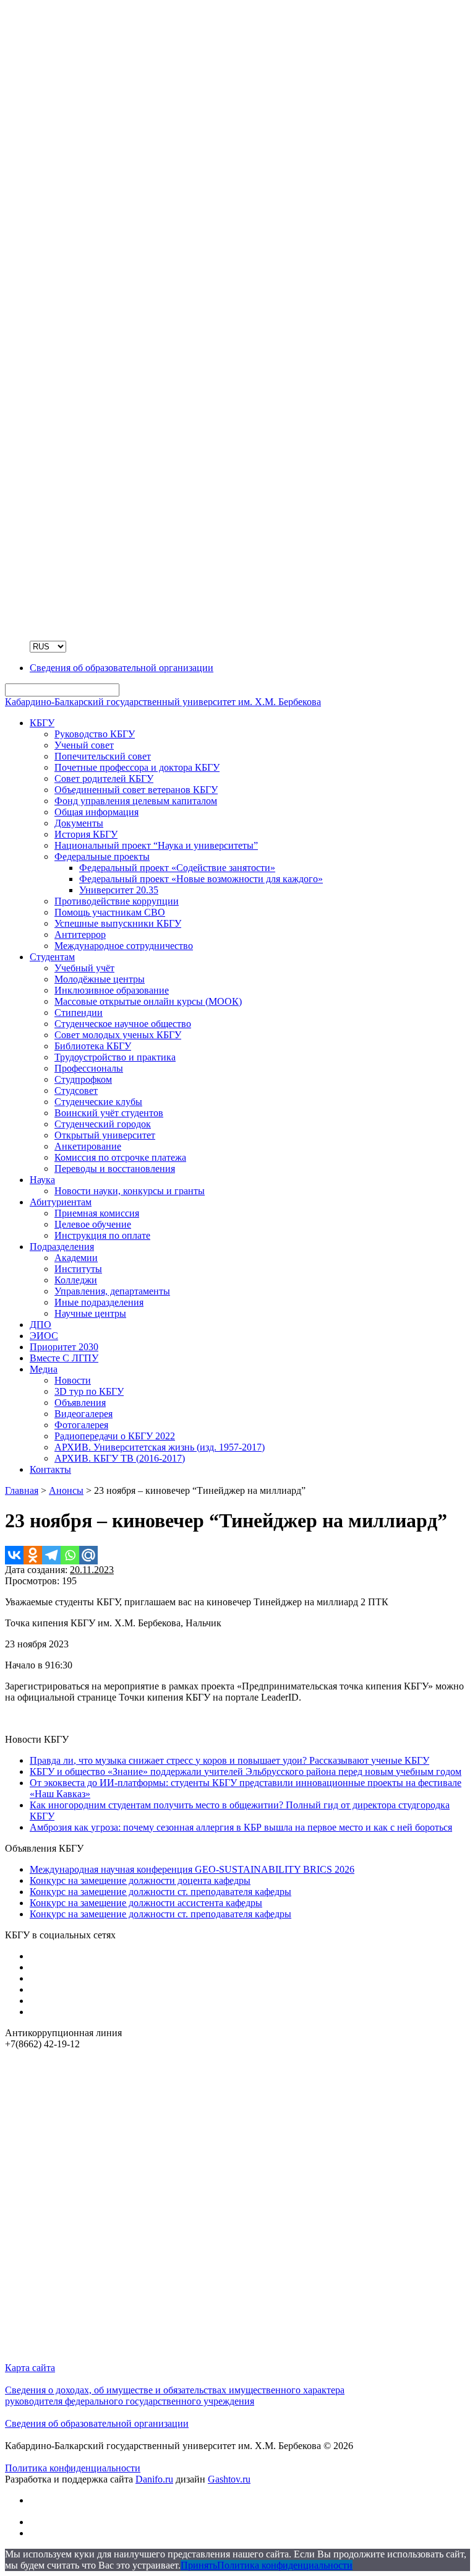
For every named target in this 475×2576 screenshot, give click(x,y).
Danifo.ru (154, 2479)
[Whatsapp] (70, 1555)
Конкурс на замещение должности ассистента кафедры (146, 1903)
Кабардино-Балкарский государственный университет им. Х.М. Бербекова (163, 702)
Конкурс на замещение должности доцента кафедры (140, 1880)
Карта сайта (30, 2368)
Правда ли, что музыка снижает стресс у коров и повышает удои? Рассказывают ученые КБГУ (229, 1760)
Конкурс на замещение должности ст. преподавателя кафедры (160, 1892)
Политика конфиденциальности (73, 2468)
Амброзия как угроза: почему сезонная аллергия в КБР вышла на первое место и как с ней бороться (241, 1827)
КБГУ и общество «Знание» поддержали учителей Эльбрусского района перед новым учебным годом (246, 1772)
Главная (22, 1490)
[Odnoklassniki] (33, 1555)
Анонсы (66, 1490)
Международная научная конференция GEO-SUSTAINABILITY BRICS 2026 (192, 1869)
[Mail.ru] (88, 1555)
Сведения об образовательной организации (97, 2423)
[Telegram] (51, 1555)
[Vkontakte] (14, 1555)
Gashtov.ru (229, 2479)
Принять (199, 2565)
